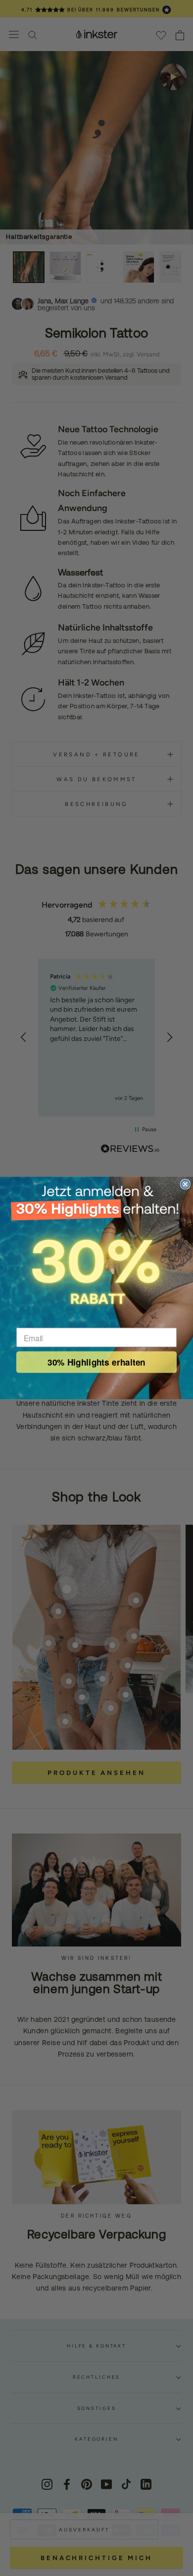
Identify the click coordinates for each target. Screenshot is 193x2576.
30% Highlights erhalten (96, 1362)
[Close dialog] (185, 1184)
